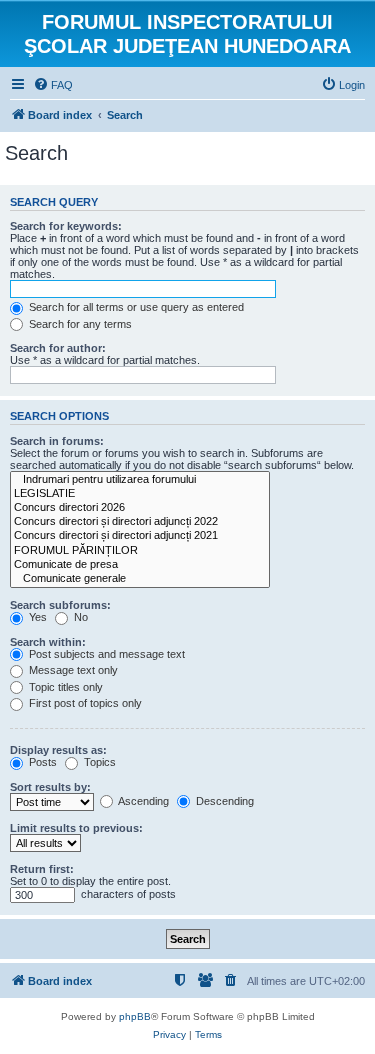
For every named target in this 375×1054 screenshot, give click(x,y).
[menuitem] (53, 85)
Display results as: (58, 750)
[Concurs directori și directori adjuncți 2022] (140, 522)
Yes (36, 617)
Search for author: (58, 348)
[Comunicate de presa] (140, 565)
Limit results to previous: (76, 828)
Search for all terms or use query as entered (135, 307)
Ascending (142, 801)
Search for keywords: (66, 226)
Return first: (42, 869)
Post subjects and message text (105, 654)
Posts (41, 762)
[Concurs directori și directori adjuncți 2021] (140, 536)
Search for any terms (79, 324)
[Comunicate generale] (140, 579)
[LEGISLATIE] (140, 494)
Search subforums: (60, 605)
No (79, 617)
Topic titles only (64, 687)
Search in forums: (57, 441)
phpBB (135, 1016)
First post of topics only (84, 703)
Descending (223, 801)
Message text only (72, 670)
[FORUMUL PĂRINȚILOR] (140, 551)
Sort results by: (50, 787)
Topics (98, 762)
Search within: (48, 642)
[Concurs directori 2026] (140, 508)
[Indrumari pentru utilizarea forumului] (140, 480)
